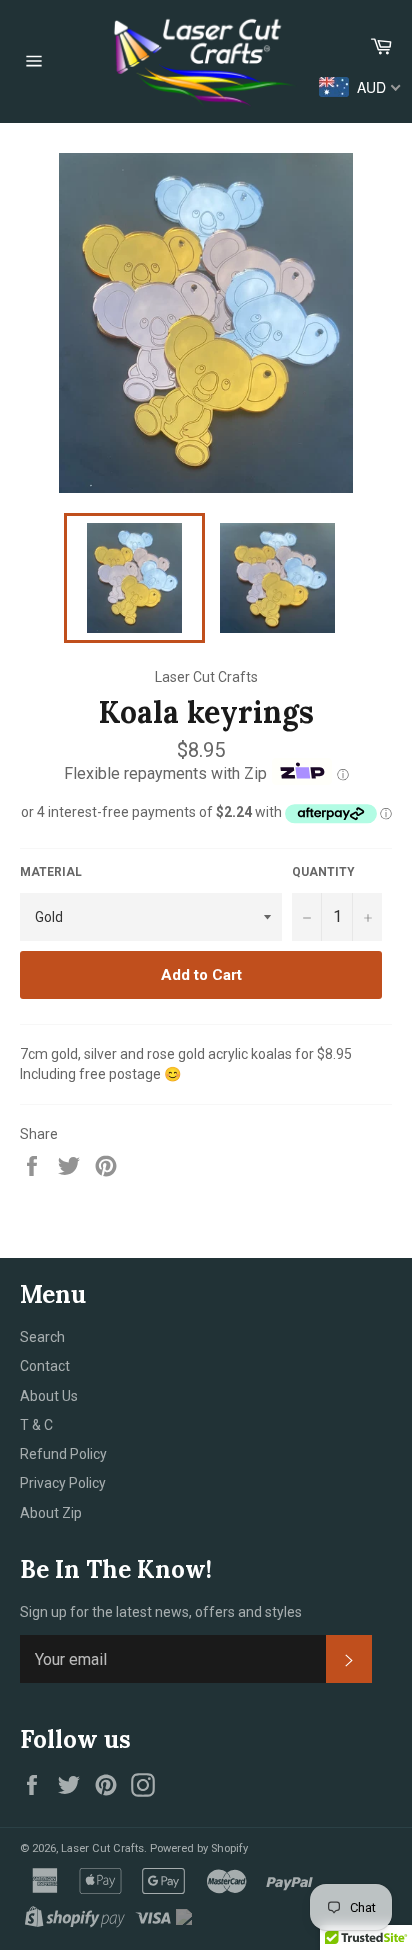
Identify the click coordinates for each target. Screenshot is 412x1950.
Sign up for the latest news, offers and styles (161, 1612)
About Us (49, 1396)
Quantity (323, 872)
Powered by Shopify (199, 1848)
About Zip (51, 1513)
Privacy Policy (63, 1483)
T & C (36, 1425)
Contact (45, 1366)
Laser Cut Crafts (102, 1848)
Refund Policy (63, 1454)
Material (51, 872)
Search (42, 1337)
